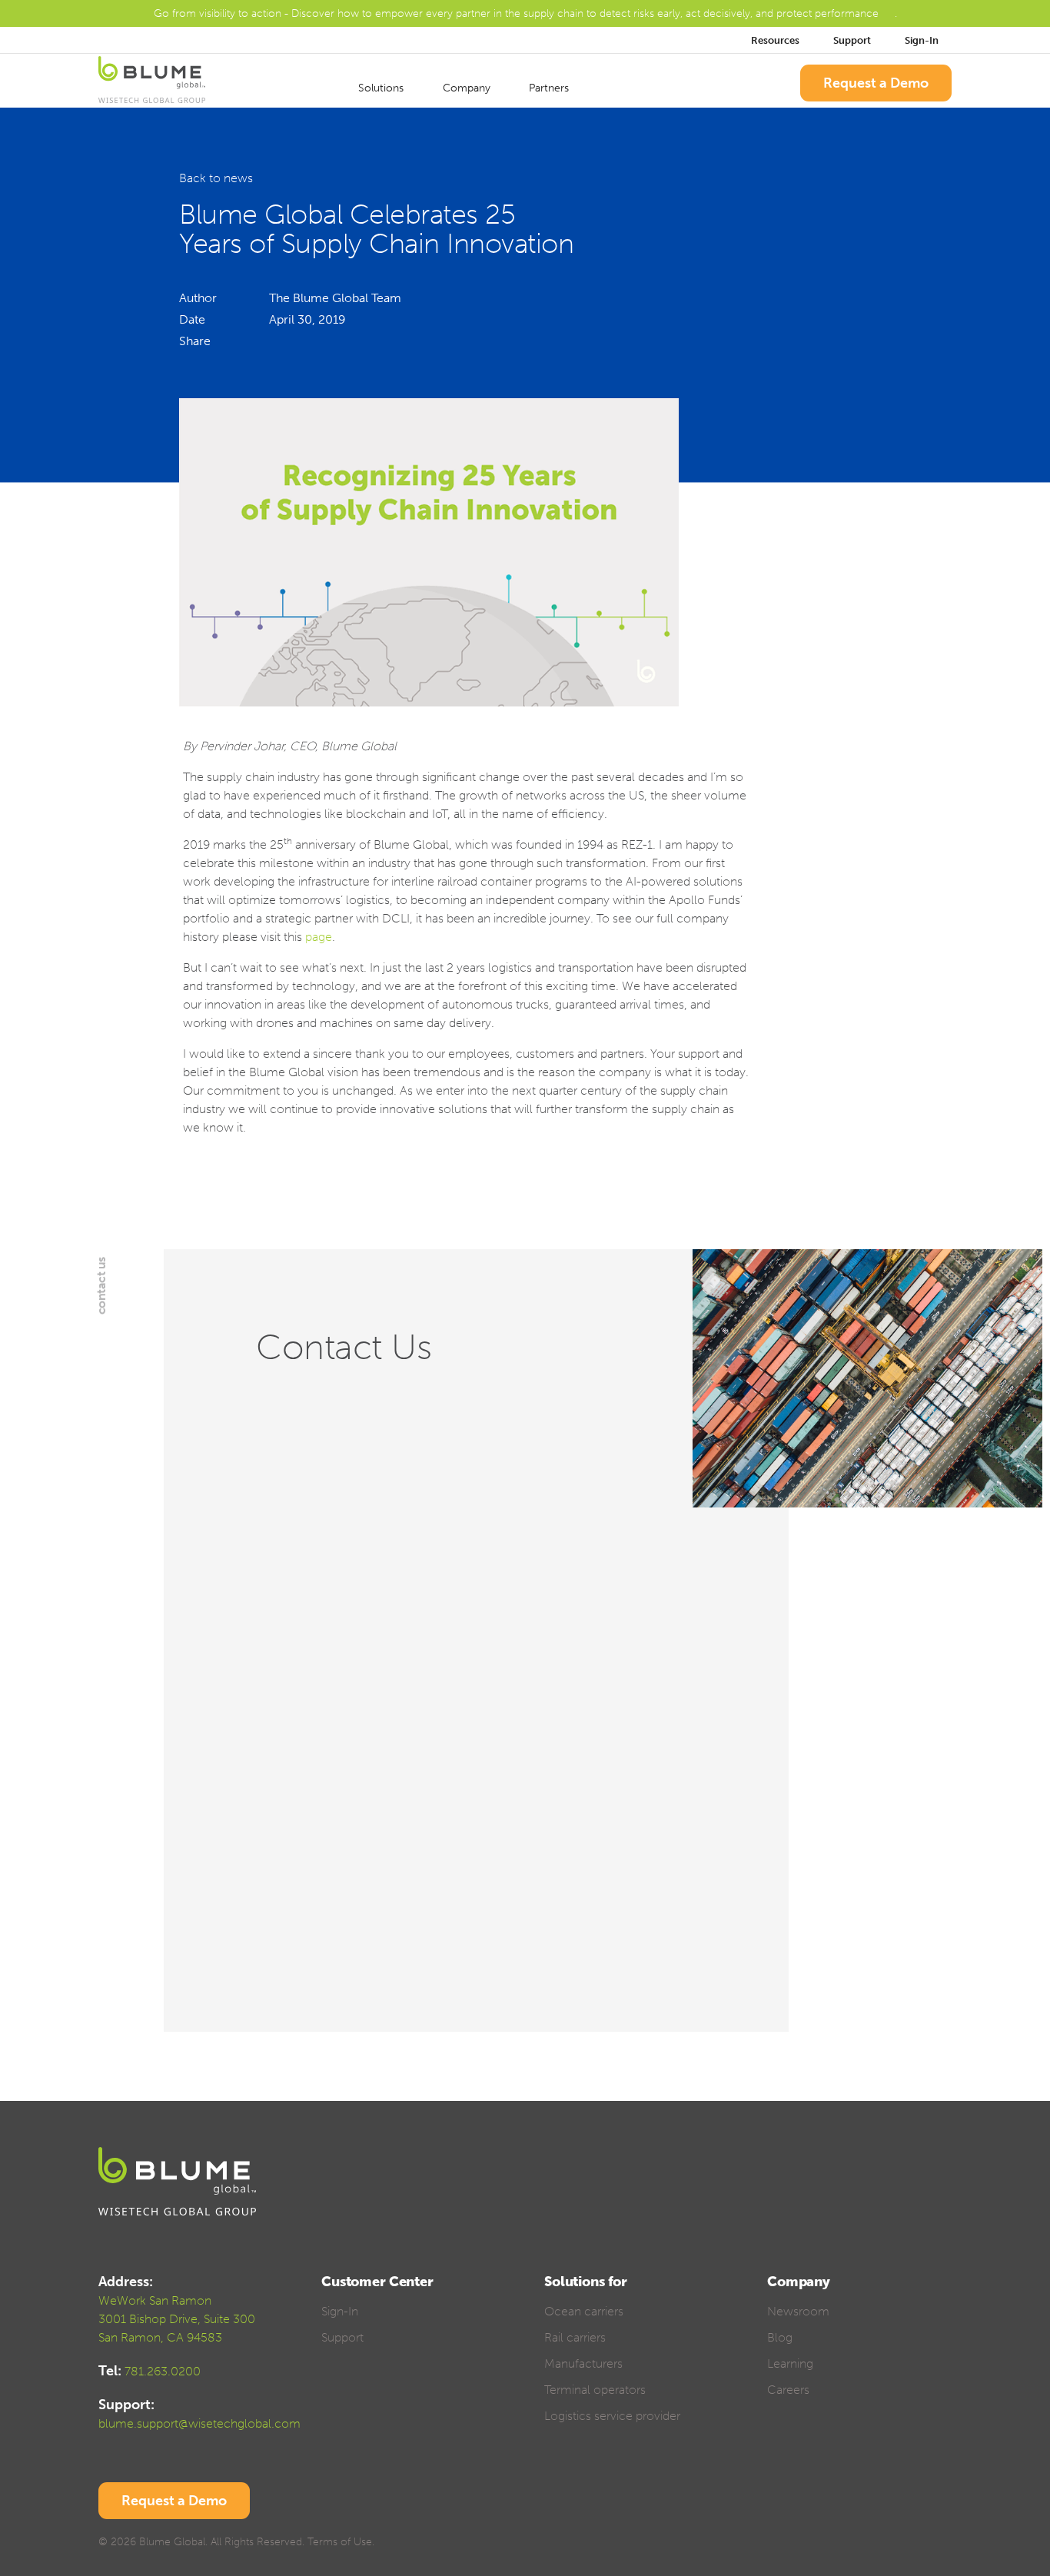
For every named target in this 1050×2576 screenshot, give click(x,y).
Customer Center (377, 2282)
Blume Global (172, 2542)
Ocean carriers (584, 2311)
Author (198, 298)
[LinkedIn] (891, 2544)
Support (852, 40)
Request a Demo (876, 83)
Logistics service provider (612, 2416)
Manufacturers (583, 2363)
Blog (780, 2337)
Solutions (382, 88)
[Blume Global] (152, 82)
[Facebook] (837, 2544)
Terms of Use (340, 2542)
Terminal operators (595, 2390)
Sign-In (923, 40)
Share (195, 341)
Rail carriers (575, 2337)
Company (468, 88)
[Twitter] (864, 2544)
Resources (775, 40)
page (319, 937)
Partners (550, 88)
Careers (788, 2390)
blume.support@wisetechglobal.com (199, 2423)
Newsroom (798, 2311)
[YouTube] (917, 2544)
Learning (790, 2363)
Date (192, 319)
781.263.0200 (163, 2371)
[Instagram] (944, 2544)
